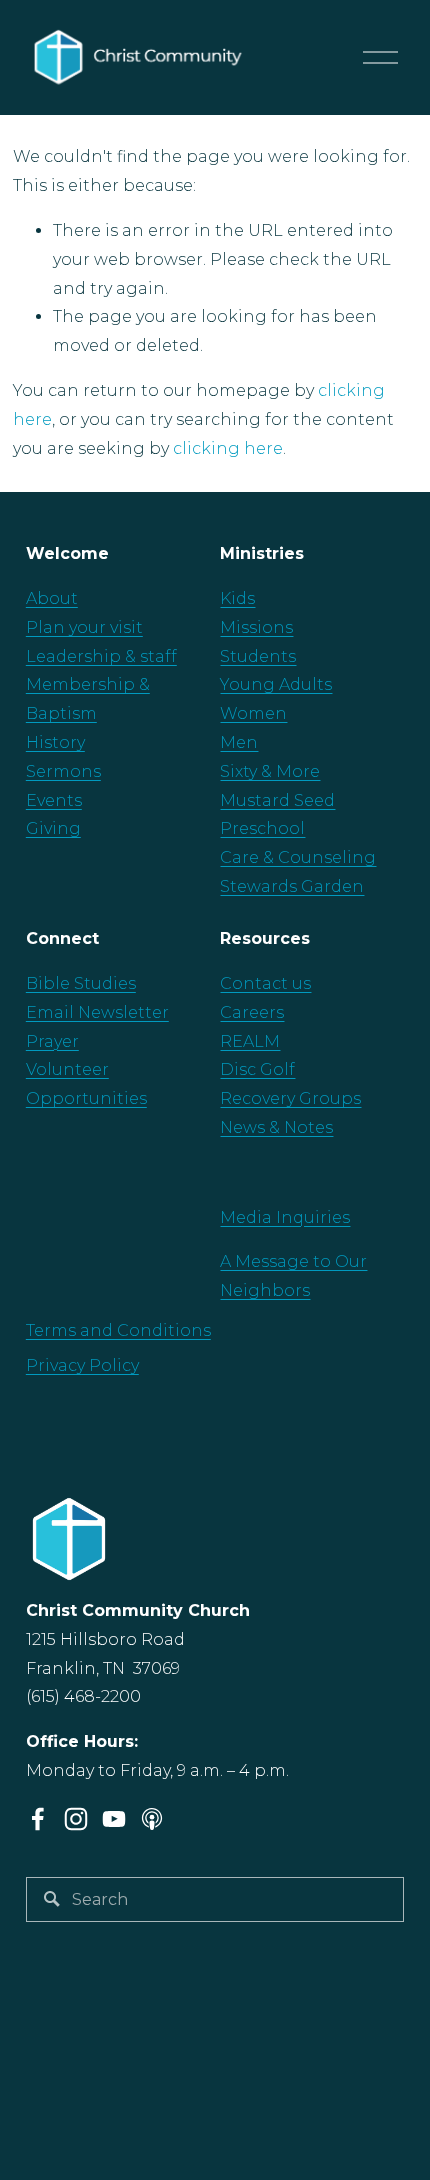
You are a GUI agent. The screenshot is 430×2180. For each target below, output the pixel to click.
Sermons (63, 771)
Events (54, 800)
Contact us (265, 983)
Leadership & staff (101, 656)
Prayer (52, 1041)
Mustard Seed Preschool (277, 815)
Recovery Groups (290, 1098)
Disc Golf (257, 1069)
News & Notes (276, 1127)
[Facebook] (38, 1819)
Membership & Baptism (88, 699)
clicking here (228, 448)
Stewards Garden (292, 886)
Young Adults (276, 684)
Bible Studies (81, 983)
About (52, 598)
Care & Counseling (298, 857)
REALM (250, 1041)
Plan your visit (84, 627)
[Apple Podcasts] (152, 1819)
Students (258, 656)
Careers (252, 1012)
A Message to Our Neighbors (293, 1276)
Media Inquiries (285, 1217)
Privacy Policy (82, 1365)
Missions (256, 627)
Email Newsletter (97, 1012)
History (55, 742)
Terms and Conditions (118, 1330)
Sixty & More (270, 771)
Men (239, 742)
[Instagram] (76, 1819)
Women (253, 713)
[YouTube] (114, 1819)
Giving (53, 828)
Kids (237, 598)
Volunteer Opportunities (86, 1084)
